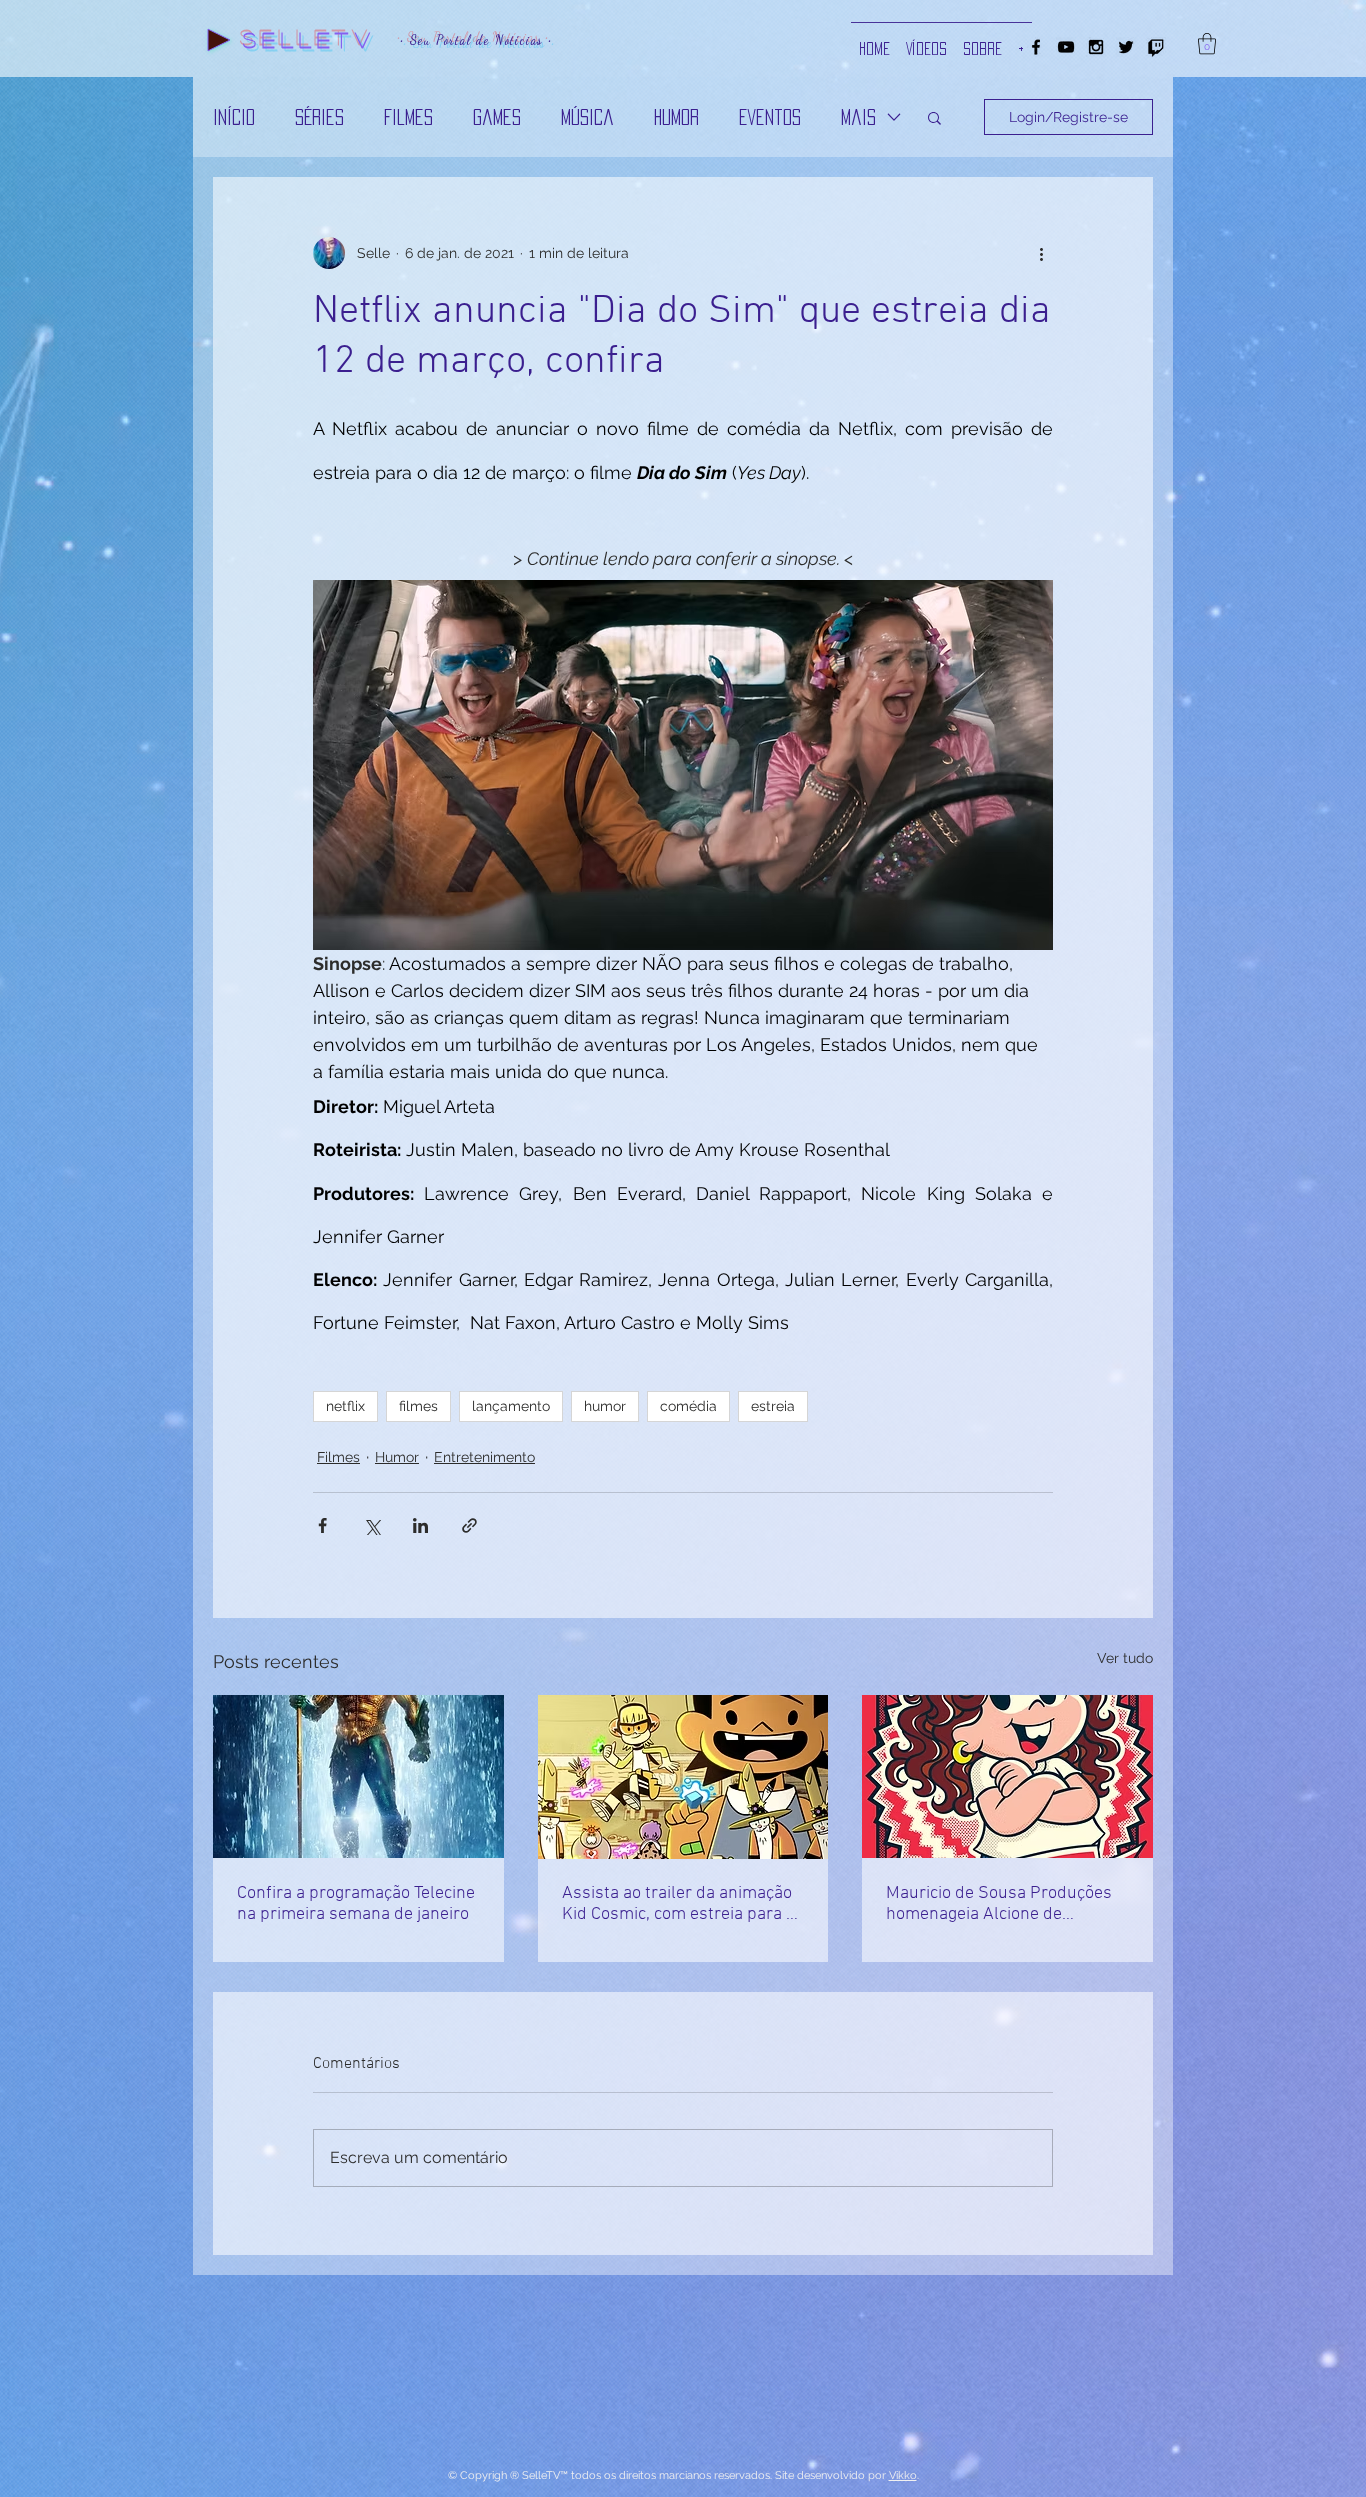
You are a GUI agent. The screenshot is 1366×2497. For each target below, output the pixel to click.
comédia (688, 1406)
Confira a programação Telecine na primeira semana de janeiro (356, 1904)
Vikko (903, 2475)
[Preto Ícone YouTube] (1066, 47)
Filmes (408, 117)
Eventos (770, 117)
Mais (858, 117)
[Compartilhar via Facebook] (322, 1525)
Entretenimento (484, 1457)
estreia (773, 1406)
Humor (676, 117)
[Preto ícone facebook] (1036, 47)
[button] (1207, 43)
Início (234, 117)
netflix (345, 1406)
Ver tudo (1125, 1658)
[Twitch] (1156, 47)
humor (605, 1406)
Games (497, 117)
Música (587, 117)
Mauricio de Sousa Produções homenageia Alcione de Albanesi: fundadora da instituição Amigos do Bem (999, 1904)
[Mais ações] (1041, 253)
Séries (319, 117)
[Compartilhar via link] (469, 1525)
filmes (418, 1406)
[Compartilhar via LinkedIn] (420, 1525)
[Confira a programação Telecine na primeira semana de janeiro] (358, 1776)
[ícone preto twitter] (1126, 47)
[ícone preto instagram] (1096, 47)
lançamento (511, 1406)
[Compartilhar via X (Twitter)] (371, 1525)
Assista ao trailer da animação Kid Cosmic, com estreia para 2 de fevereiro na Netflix (679, 1904)
